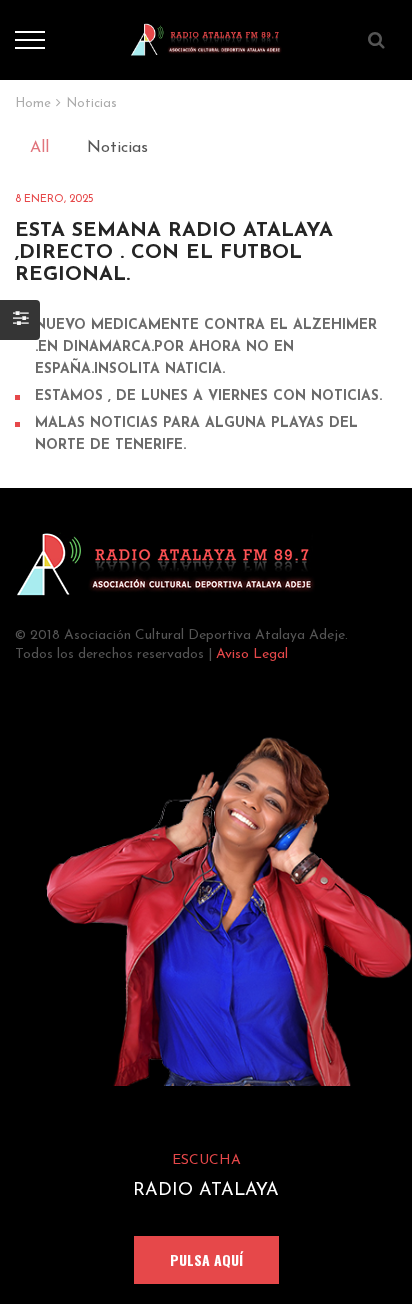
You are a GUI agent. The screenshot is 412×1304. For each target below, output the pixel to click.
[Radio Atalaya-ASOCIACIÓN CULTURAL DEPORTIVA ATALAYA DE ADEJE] (206, 39)
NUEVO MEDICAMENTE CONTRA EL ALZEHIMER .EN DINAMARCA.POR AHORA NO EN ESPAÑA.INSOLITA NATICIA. (206, 347)
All (39, 148)
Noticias (117, 148)
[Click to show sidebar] (20, 320)
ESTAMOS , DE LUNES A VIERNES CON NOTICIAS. (208, 396)
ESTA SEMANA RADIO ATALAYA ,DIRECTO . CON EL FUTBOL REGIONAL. (174, 253)
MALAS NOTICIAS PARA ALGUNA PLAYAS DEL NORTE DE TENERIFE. (196, 434)
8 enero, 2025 (54, 199)
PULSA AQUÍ (206, 1259)
